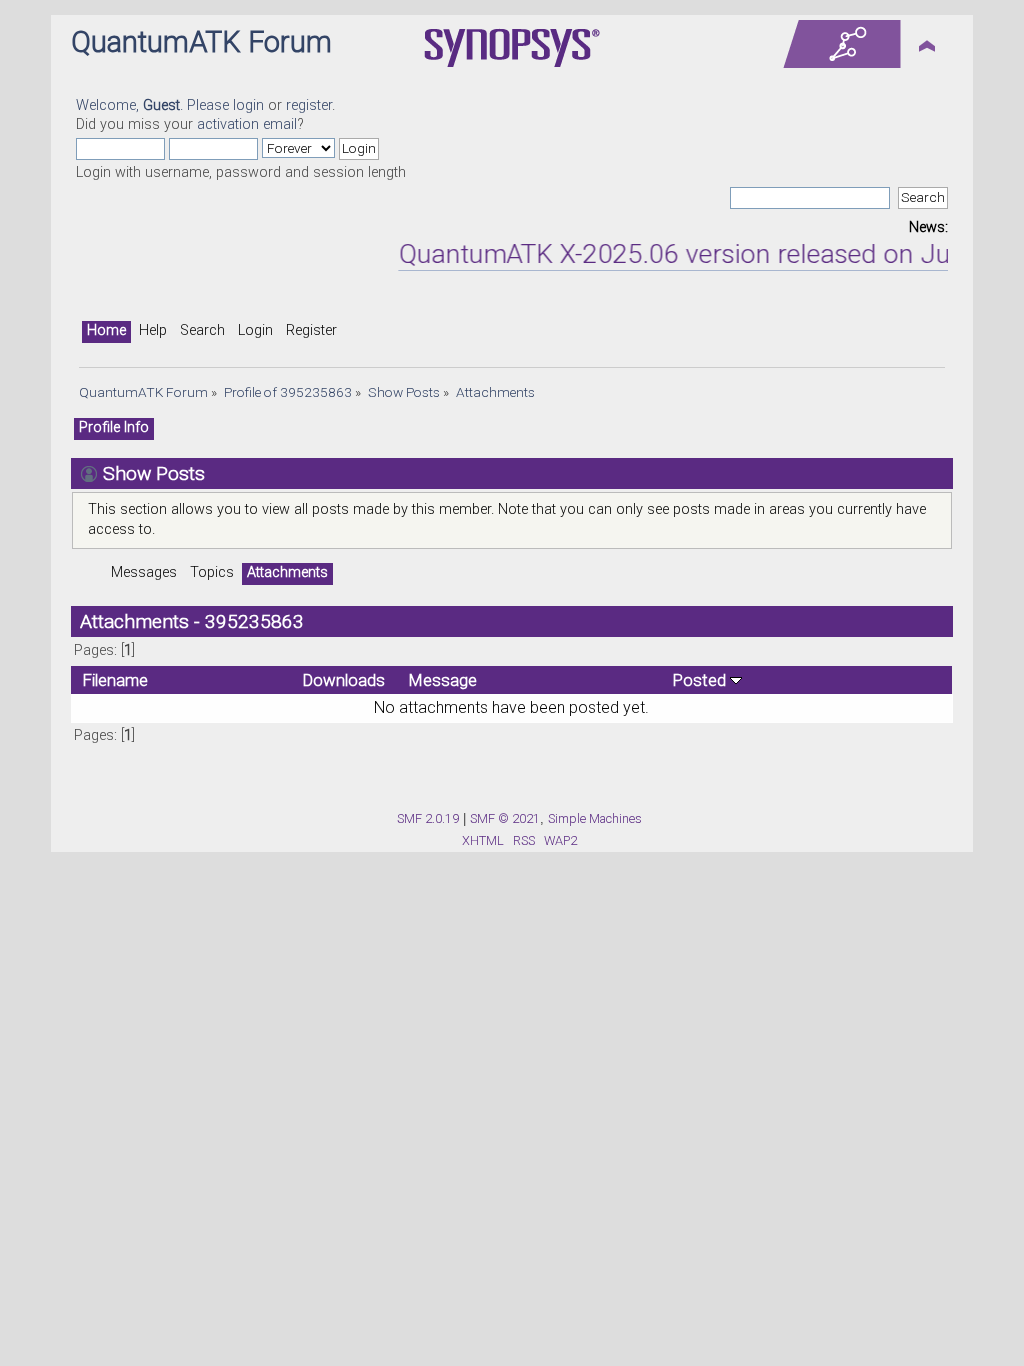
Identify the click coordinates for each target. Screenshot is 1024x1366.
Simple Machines (595, 818)
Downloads (344, 680)
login (248, 105)
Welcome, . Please (154, 105)
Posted (701, 680)
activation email (247, 124)
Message (443, 680)
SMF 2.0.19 (428, 818)
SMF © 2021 (505, 818)
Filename (115, 680)
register (309, 105)
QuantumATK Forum (201, 42)
